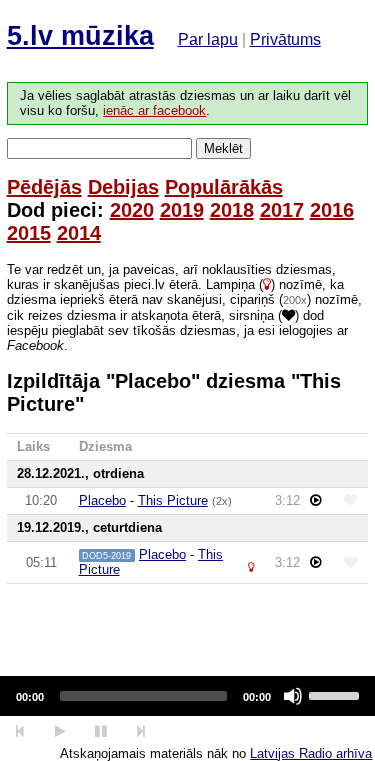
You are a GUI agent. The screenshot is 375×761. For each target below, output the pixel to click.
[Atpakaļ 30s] (20, 731)
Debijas (123, 187)
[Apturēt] (59, 731)
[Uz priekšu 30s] (141, 731)
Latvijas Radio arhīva (311, 753)
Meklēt (223, 148)
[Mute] (293, 696)
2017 (282, 210)
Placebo (102, 500)
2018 (232, 210)
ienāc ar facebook (154, 111)
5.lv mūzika (80, 36)
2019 (182, 210)
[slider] (337, 694)
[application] (187, 696)
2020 (132, 210)
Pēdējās (44, 187)
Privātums (285, 39)
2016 (332, 210)
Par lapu (208, 39)
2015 (29, 233)
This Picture (173, 500)
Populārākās (224, 187)
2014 (79, 233)
